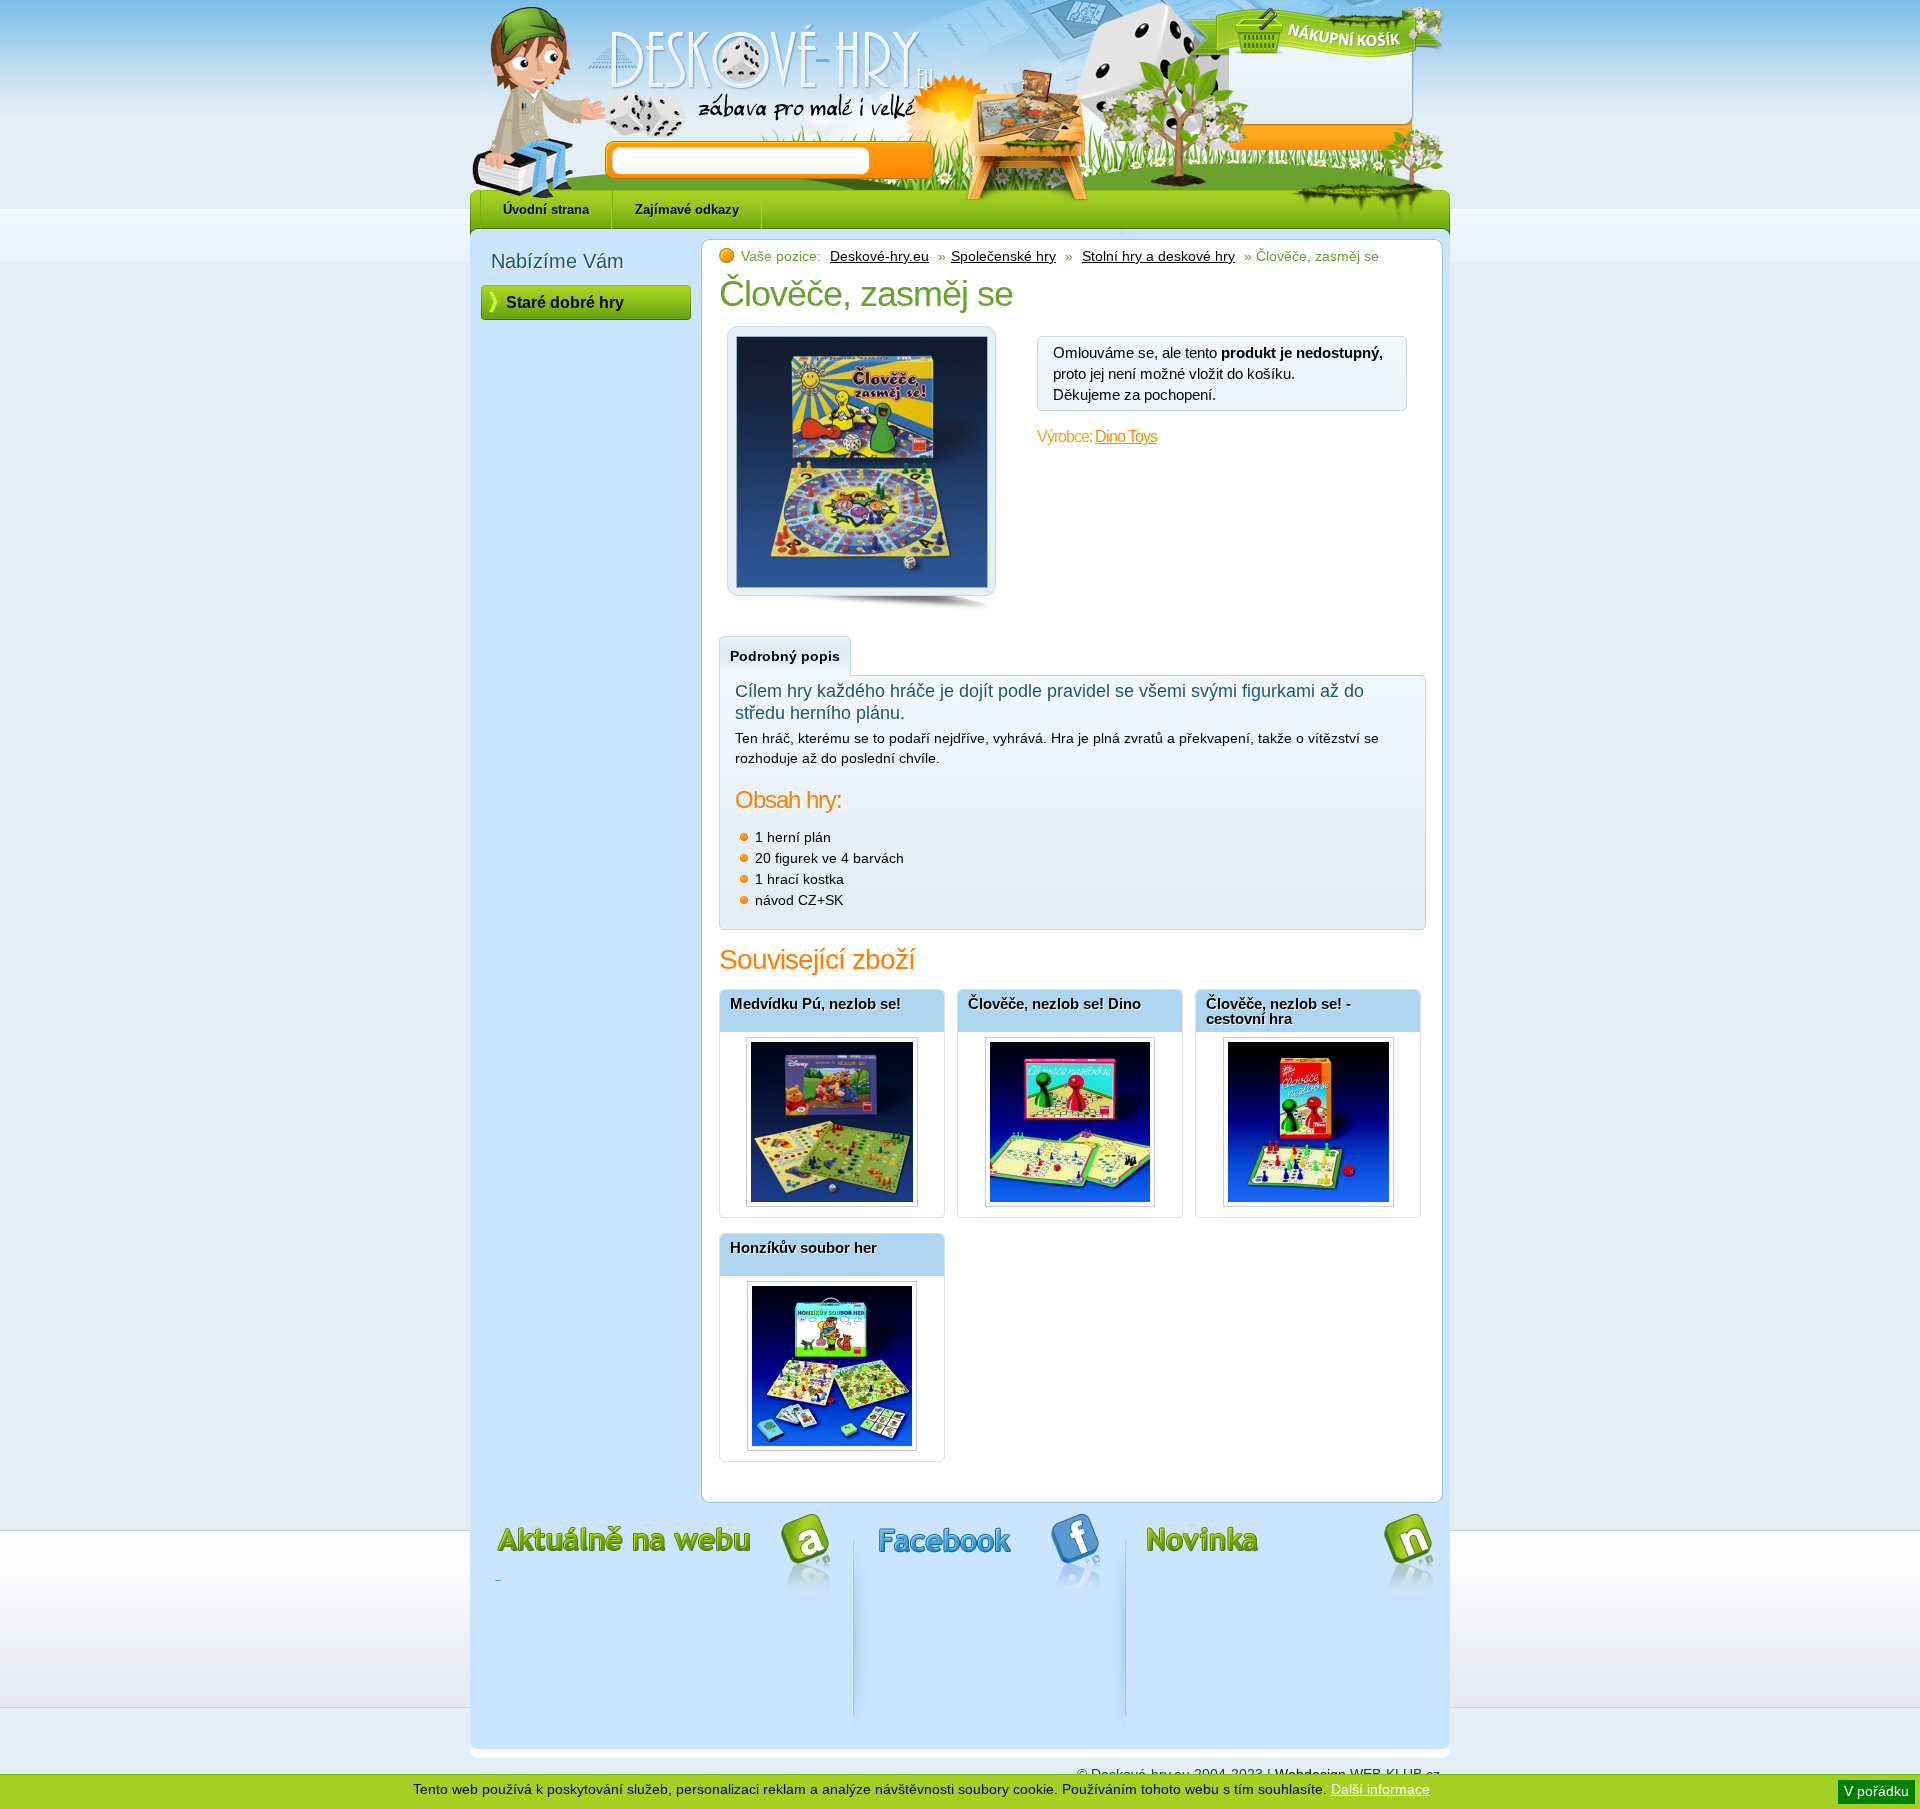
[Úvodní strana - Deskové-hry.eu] (760, 75)
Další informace (1380, 1789)
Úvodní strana (546, 209)
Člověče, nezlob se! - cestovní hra (1278, 1011)
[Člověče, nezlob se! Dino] (1070, 1117)
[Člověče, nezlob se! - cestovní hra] (1308, 1117)
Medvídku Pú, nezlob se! (815, 1003)
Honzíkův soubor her (803, 1247)
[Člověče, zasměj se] (862, 593)
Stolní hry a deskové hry (1158, 256)
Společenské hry (1003, 256)
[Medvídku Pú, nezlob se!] (832, 1117)
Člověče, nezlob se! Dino (1054, 1003)
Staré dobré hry (565, 302)
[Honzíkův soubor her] (832, 1361)
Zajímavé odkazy (687, 209)
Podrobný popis (785, 656)
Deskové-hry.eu (879, 256)
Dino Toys (1126, 436)
